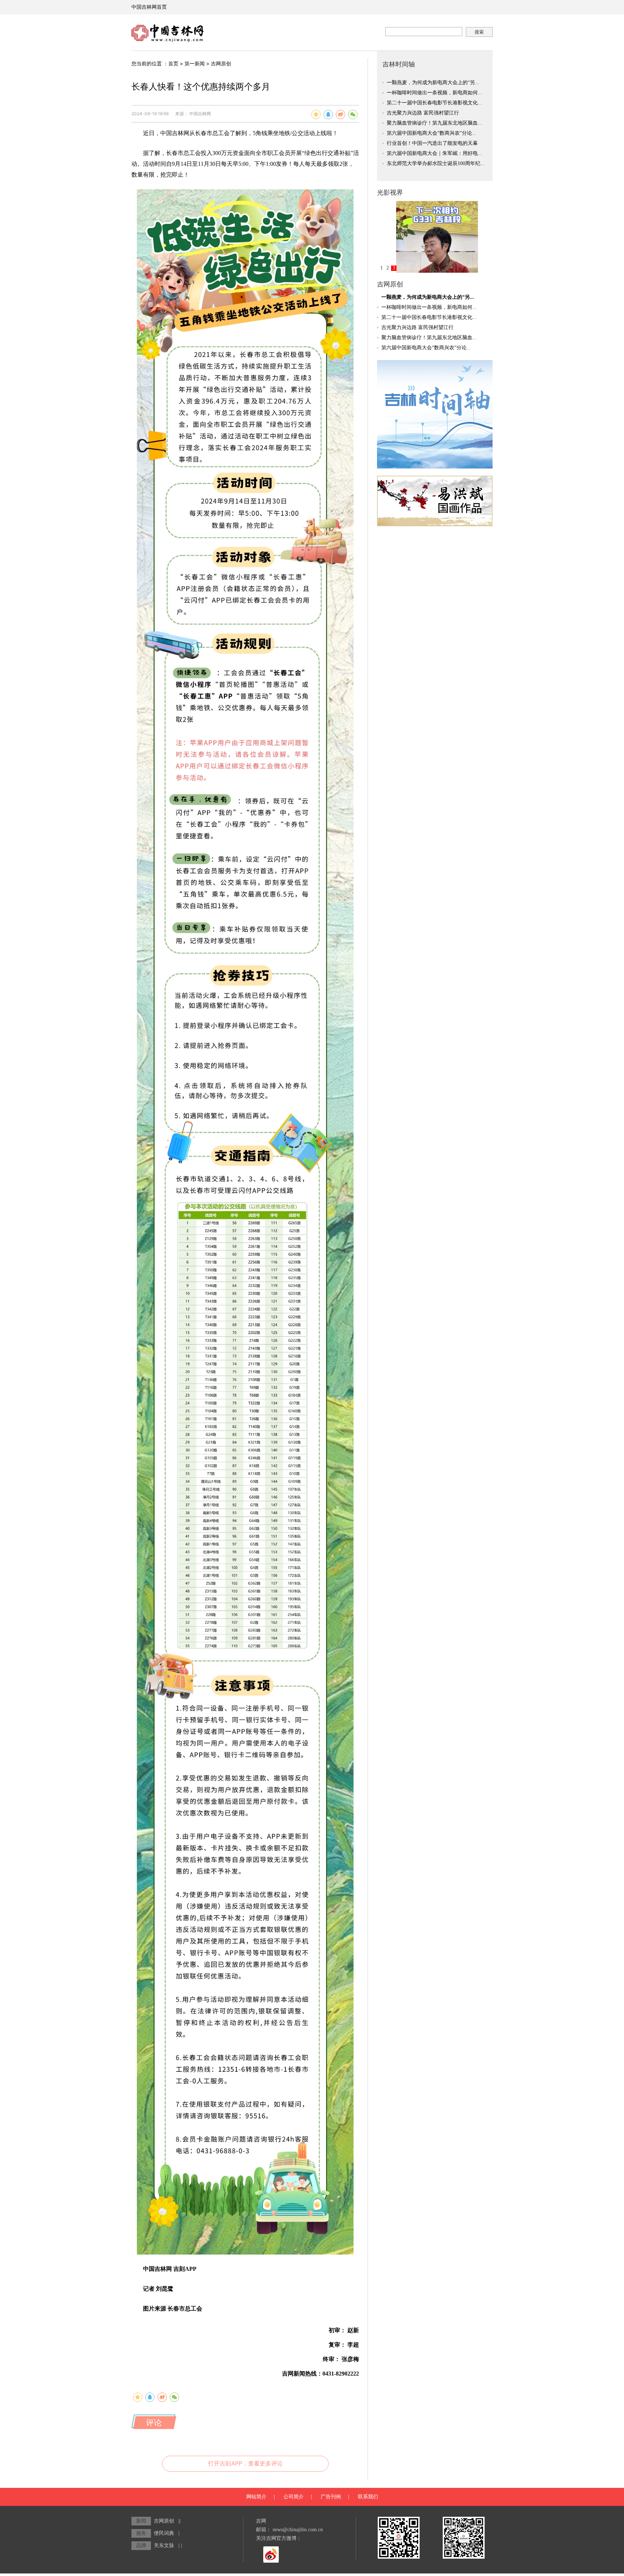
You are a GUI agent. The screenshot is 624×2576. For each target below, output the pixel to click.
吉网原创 (221, 63)
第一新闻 (195, 63)
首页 (173, 63)
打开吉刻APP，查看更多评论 (245, 2463)
